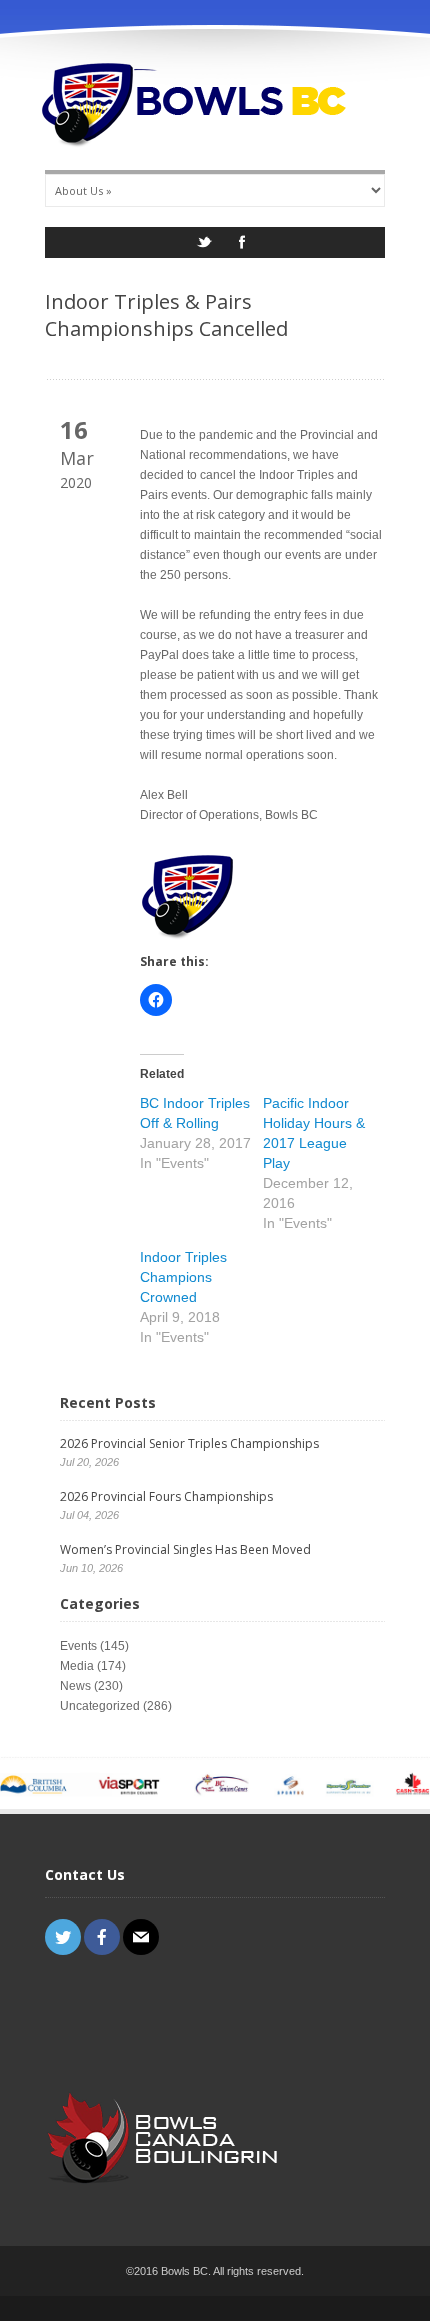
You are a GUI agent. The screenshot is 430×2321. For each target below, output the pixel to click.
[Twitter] (204, 248)
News (75, 1686)
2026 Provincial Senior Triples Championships (189, 1443)
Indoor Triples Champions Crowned (183, 1277)
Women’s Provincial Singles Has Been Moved (185, 1549)
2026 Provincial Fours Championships (166, 1496)
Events (78, 1646)
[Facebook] (242, 248)
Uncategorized (100, 1706)
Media (77, 1666)
